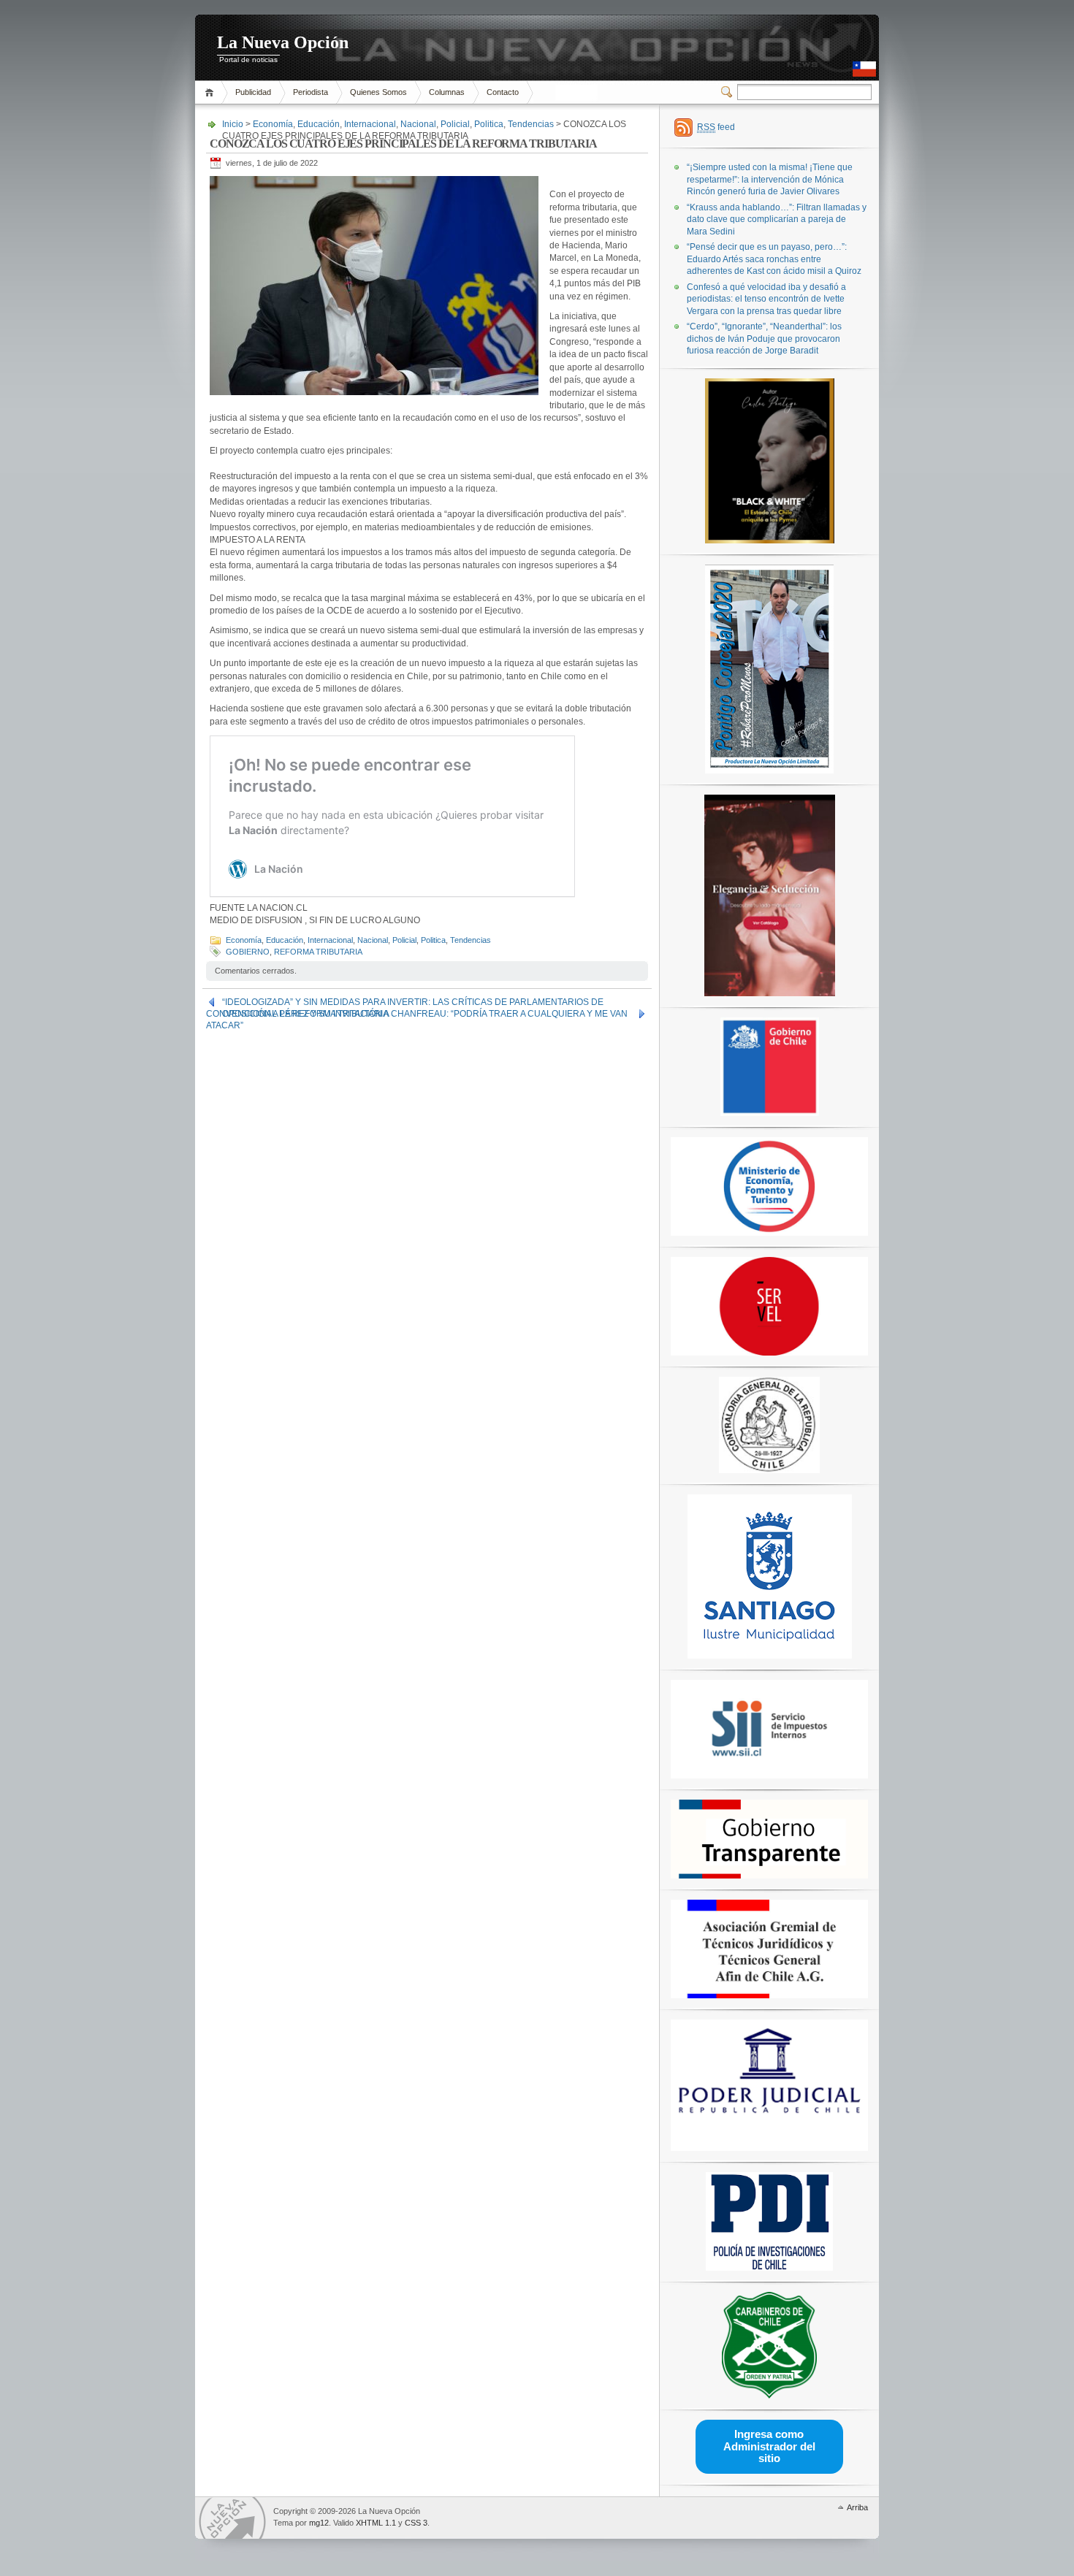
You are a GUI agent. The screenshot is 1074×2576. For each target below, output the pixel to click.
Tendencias (531, 124)
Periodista (311, 92)
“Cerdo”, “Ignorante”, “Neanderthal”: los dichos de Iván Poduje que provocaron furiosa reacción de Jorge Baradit (764, 339)
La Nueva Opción (283, 42)
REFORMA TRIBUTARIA (318, 952)
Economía (273, 124)
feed (716, 127)
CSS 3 (416, 2523)
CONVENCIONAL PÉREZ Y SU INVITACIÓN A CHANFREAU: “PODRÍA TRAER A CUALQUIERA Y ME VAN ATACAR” (417, 1014)
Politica (489, 124)
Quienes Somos (378, 92)
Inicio (212, 92)
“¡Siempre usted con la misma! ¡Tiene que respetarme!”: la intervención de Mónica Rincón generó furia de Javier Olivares (770, 179)
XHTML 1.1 (376, 2523)
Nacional (418, 124)
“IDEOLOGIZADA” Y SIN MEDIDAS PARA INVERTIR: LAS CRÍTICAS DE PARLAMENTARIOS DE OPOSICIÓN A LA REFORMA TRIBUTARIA (413, 1002)
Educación (319, 124)
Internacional (370, 124)
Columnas (447, 92)
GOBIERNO (248, 952)
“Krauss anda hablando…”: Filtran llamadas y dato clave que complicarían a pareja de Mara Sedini (777, 219)
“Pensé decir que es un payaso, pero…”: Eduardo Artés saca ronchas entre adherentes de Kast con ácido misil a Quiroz (774, 259)
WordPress (232, 2518)
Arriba (857, 2507)
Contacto (503, 92)
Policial (455, 124)
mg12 (319, 2523)
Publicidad (253, 92)
